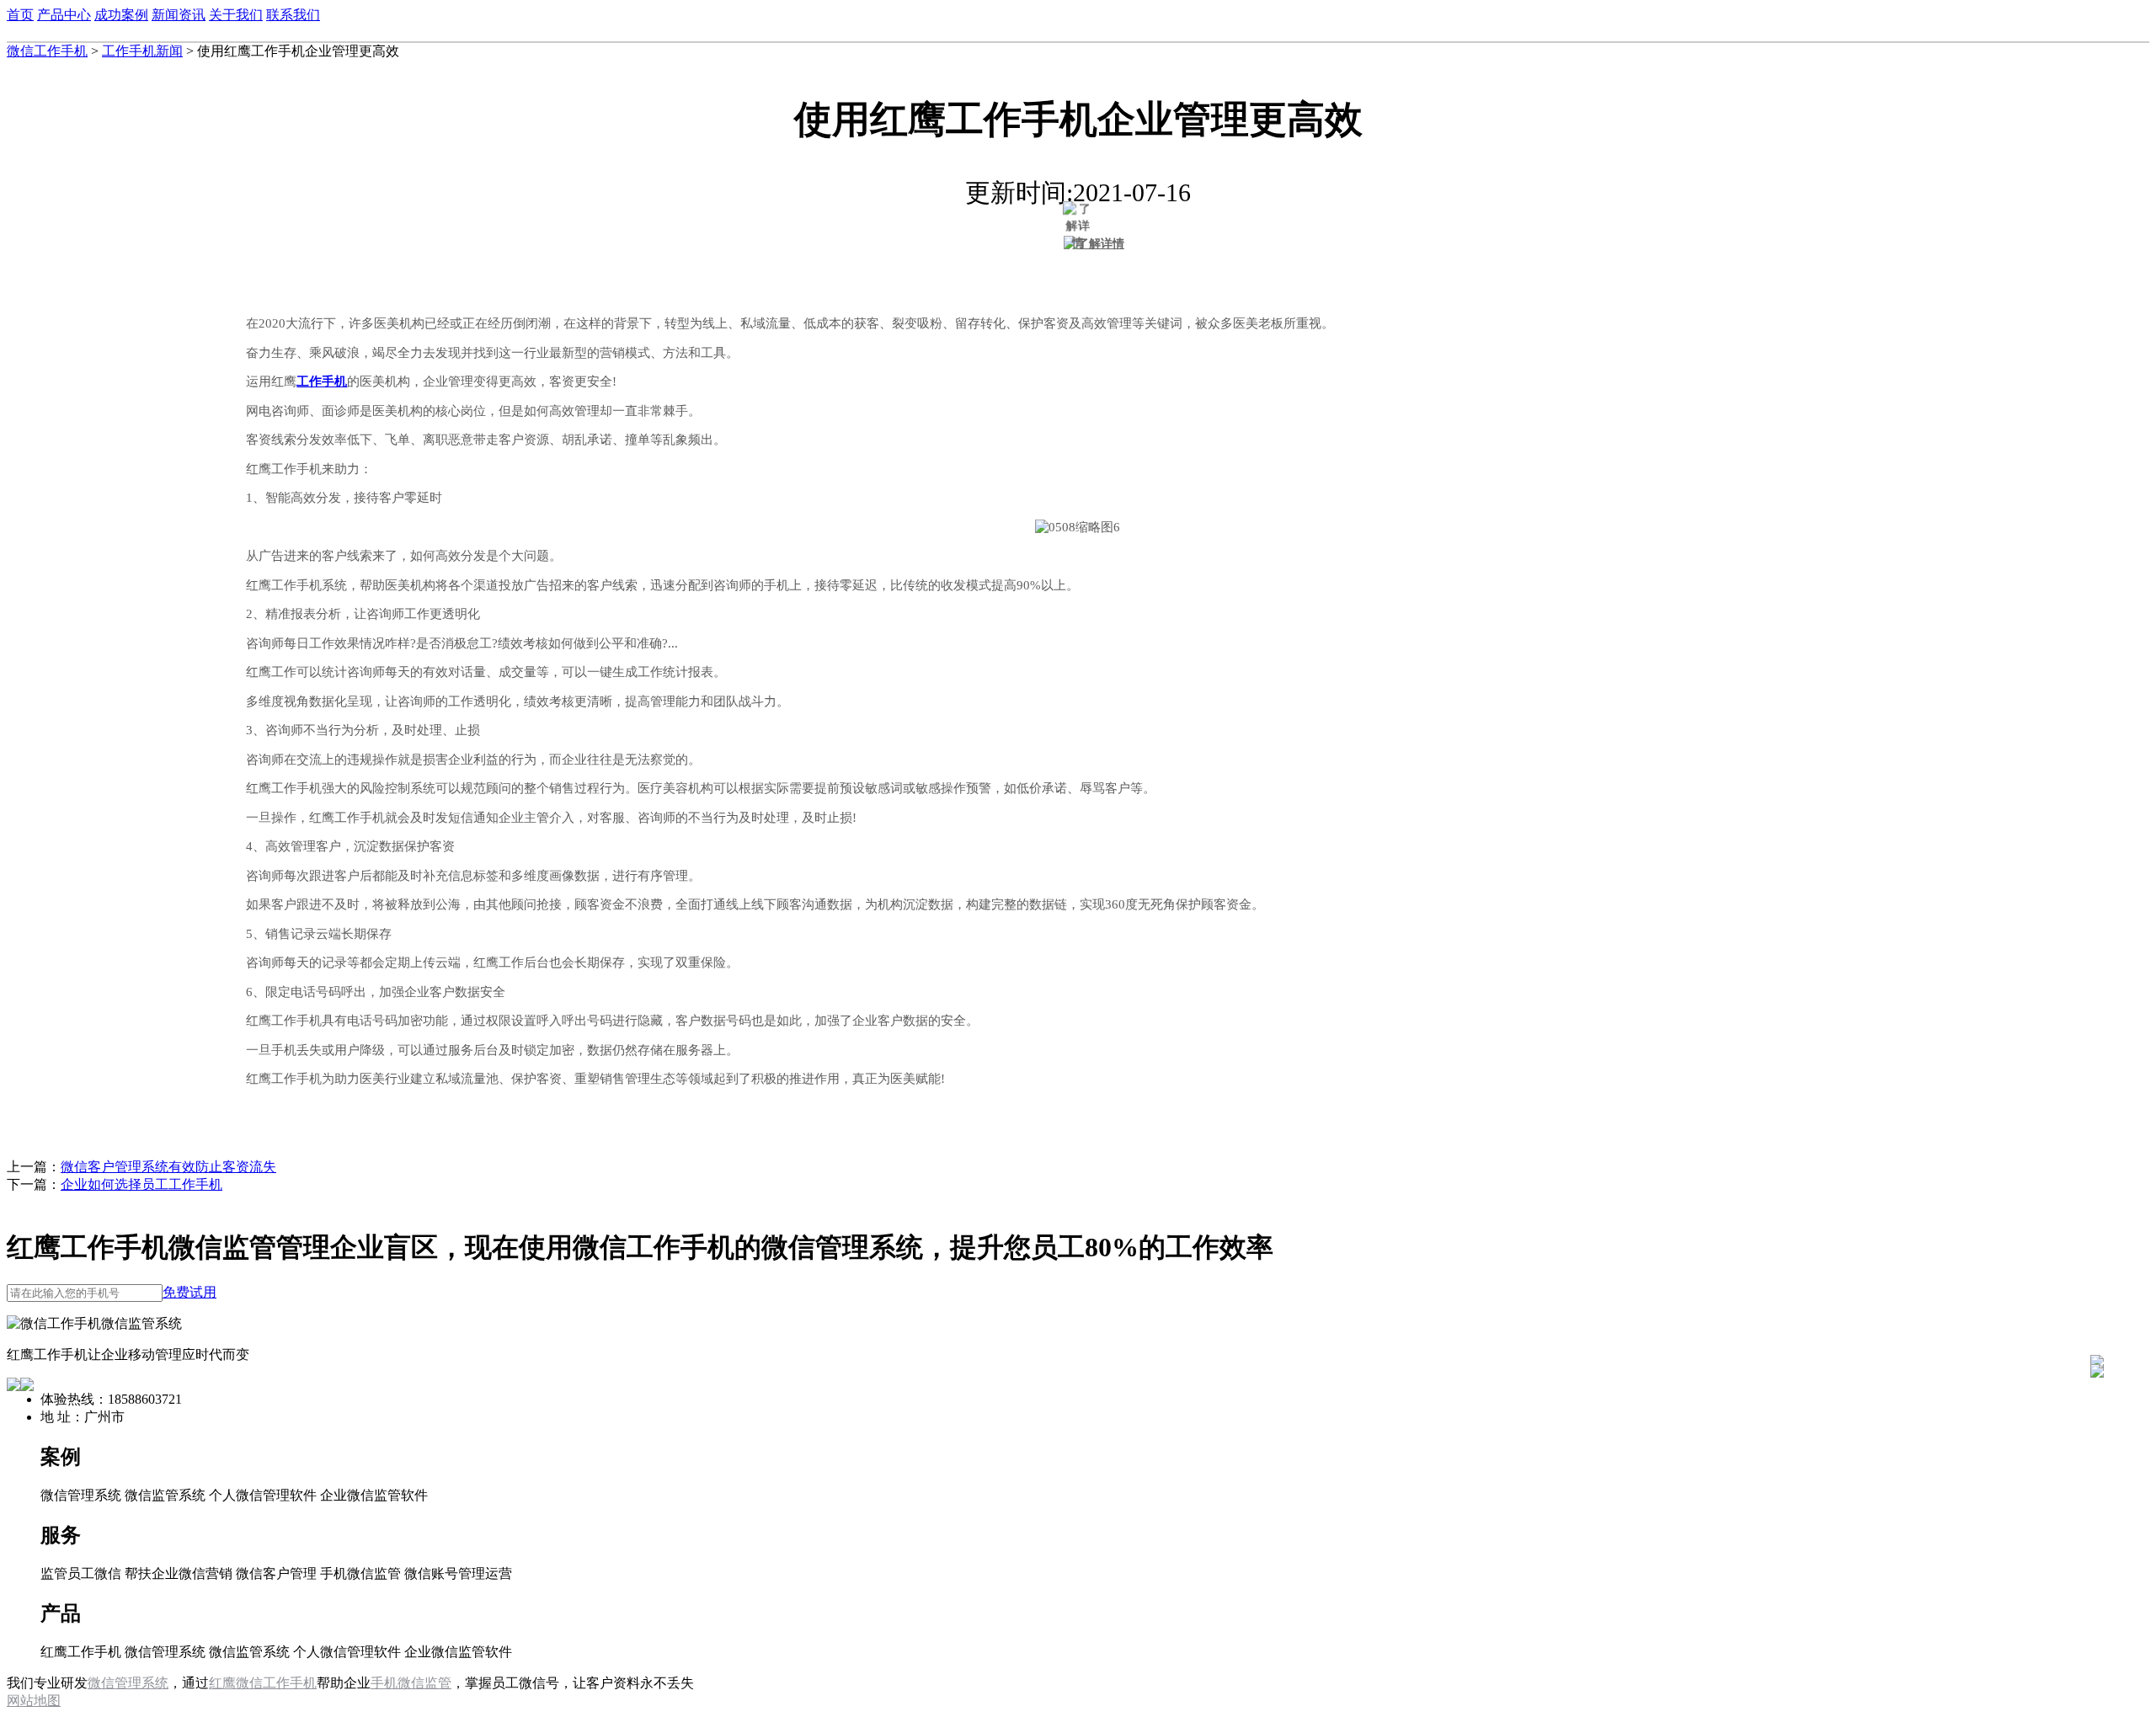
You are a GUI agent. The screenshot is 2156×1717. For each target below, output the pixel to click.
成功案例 (121, 15)
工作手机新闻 (142, 51)
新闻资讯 (179, 15)
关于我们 (236, 15)
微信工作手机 (47, 51)
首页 (20, 15)
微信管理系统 (128, 1683)
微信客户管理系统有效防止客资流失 (168, 1167)
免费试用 (189, 1292)
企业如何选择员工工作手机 (141, 1184)
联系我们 (293, 15)
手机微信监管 (411, 1683)
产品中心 (64, 15)
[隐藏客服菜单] (2097, 1317)
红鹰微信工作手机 (263, 1683)
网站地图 (34, 1701)
